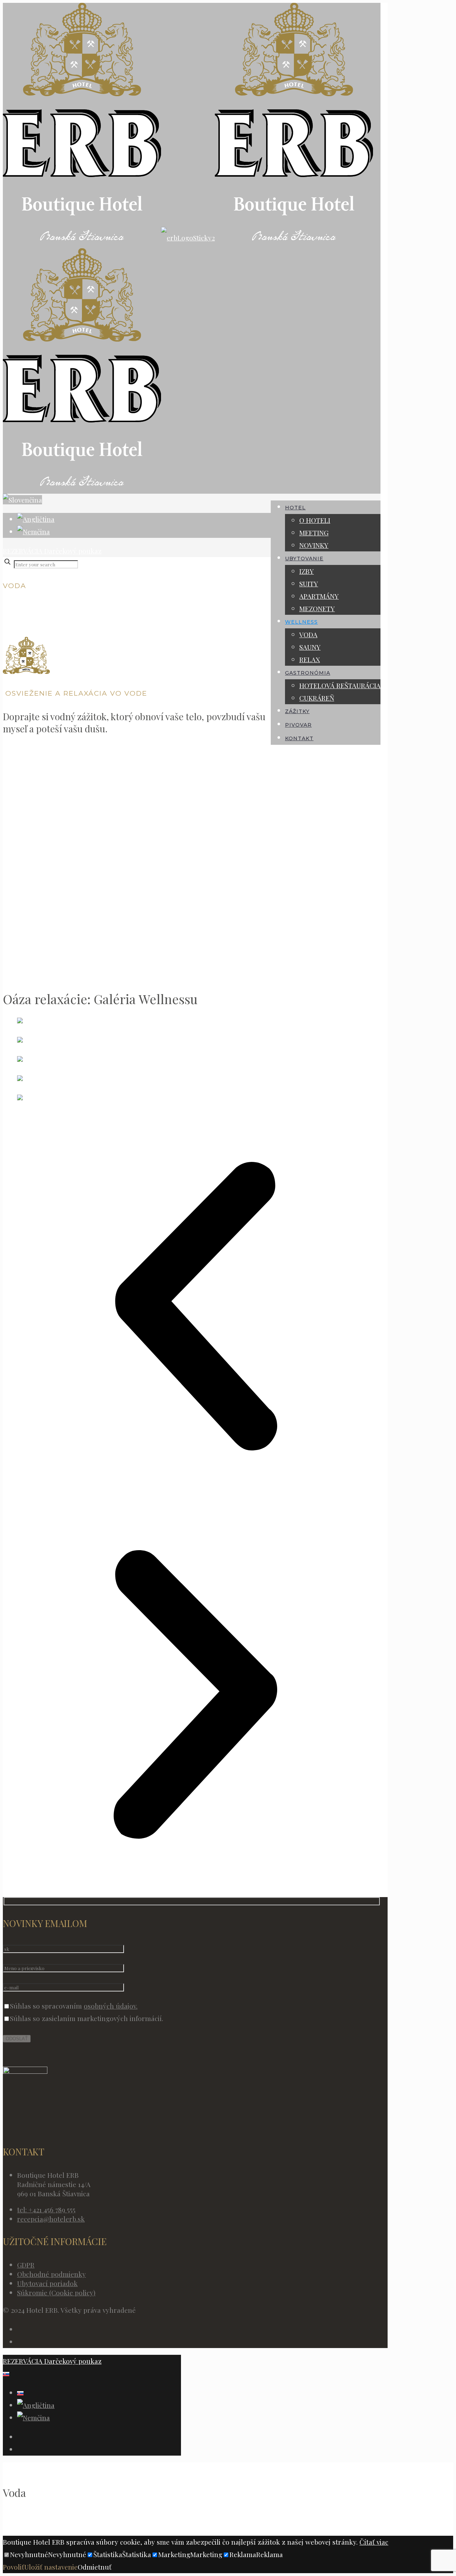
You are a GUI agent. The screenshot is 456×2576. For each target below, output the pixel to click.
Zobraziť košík (106, 2529)
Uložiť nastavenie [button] (51, 2567)
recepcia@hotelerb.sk (51, 2219)
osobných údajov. (111, 2006)
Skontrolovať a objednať (40, 2517)
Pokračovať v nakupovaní (42, 2529)
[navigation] (228, 2499)
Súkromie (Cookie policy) (56, 2292)
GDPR (26, 2265)
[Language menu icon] (22, 500)
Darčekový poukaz (72, 551)
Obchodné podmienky (51, 2274)
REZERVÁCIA (23, 551)
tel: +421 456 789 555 (46, 2209)
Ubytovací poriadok (47, 2283)
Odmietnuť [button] (95, 2567)
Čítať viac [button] (374, 2542)
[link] (83, 563)
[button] (195, 1308)
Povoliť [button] (14, 2567)
